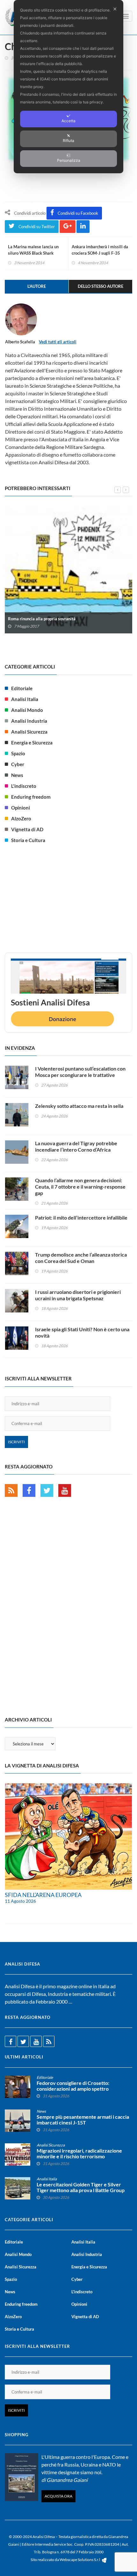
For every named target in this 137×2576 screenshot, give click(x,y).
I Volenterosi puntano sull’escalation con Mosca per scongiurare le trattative (80, 1072)
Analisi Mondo (27, 710)
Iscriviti (16, 1442)
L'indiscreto (24, 786)
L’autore (37, 286)
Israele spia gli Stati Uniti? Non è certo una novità (82, 1332)
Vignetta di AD (27, 829)
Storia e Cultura (28, 840)
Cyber (18, 764)
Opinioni (21, 808)
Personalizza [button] (69, 160)
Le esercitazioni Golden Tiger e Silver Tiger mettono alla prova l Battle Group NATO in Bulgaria (81, 2190)
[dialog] (68, 87)
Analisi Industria (29, 721)
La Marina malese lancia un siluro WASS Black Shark (33, 250)
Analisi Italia (25, 699)
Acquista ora (58, 2496)
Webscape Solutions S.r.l (80, 2560)
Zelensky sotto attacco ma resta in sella (79, 1106)
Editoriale (22, 688)
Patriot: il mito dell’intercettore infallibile (81, 1217)
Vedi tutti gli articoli (58, 342)
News (17, 775)
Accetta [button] (68, 121)
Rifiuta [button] (68, 141)
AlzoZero (21, 818)
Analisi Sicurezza (29, 732)
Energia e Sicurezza (32, 743)
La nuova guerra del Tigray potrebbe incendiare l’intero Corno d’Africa (76, 1146)
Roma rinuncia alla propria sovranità (42, 619)
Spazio (18, 753)
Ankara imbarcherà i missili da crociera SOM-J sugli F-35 (100, 250)
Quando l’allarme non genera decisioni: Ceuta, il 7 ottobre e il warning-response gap (80, 1187)
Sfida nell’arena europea (43, 1895)
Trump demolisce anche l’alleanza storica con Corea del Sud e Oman (81, 1258)
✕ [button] (115, 9)
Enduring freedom (31, 797)
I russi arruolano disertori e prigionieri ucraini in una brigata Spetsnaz (78, 1295)
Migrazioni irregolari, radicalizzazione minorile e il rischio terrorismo (79, 2154)
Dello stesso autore (101, 286)
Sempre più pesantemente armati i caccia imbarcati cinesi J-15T (83, 2120)
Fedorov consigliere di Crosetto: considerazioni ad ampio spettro (73, 2086)
